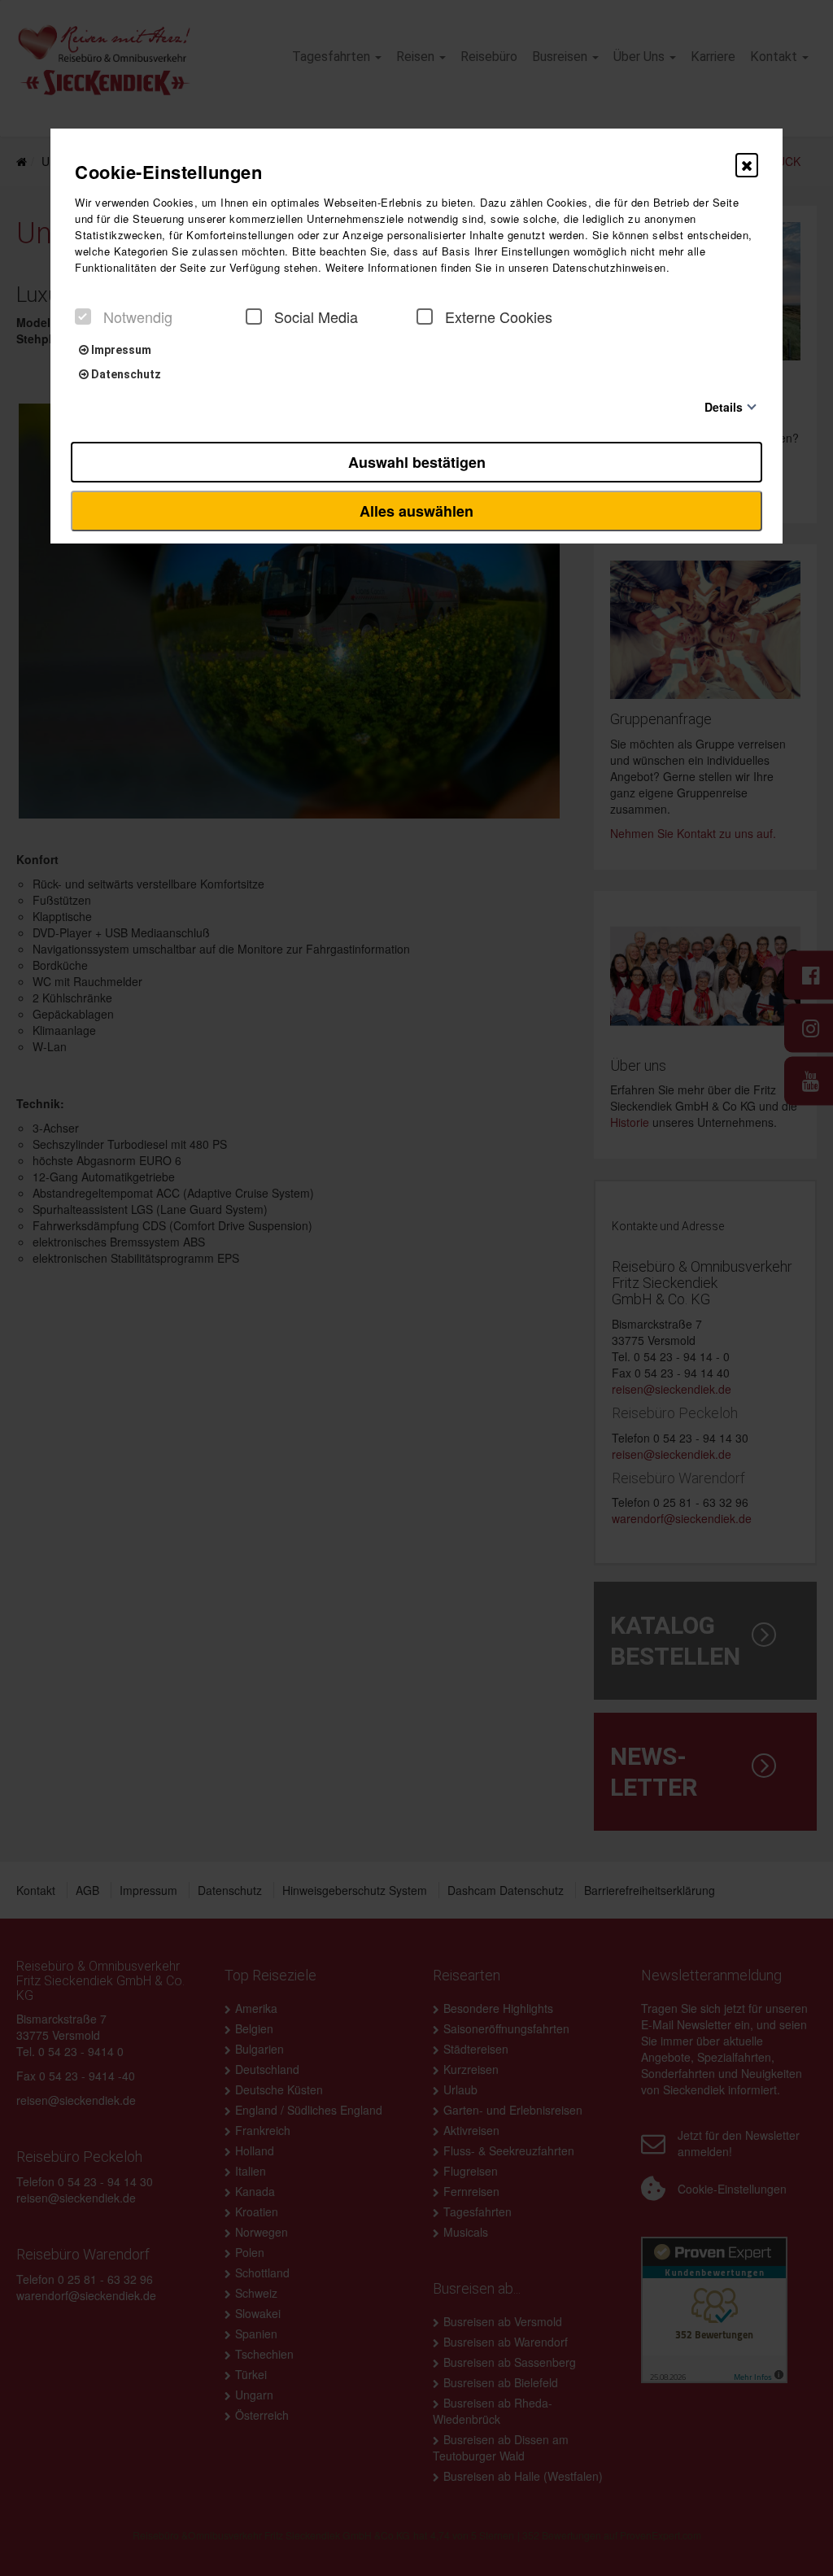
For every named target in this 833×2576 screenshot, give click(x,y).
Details (724, 406)
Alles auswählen (416, 511)
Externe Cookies (499, 317)
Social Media (316, 317)
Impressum (120, 350)
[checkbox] (83, 317)
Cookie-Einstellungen (168, 172)
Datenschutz (125, 374)
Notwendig (138, 317)
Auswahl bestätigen (417, 462)
